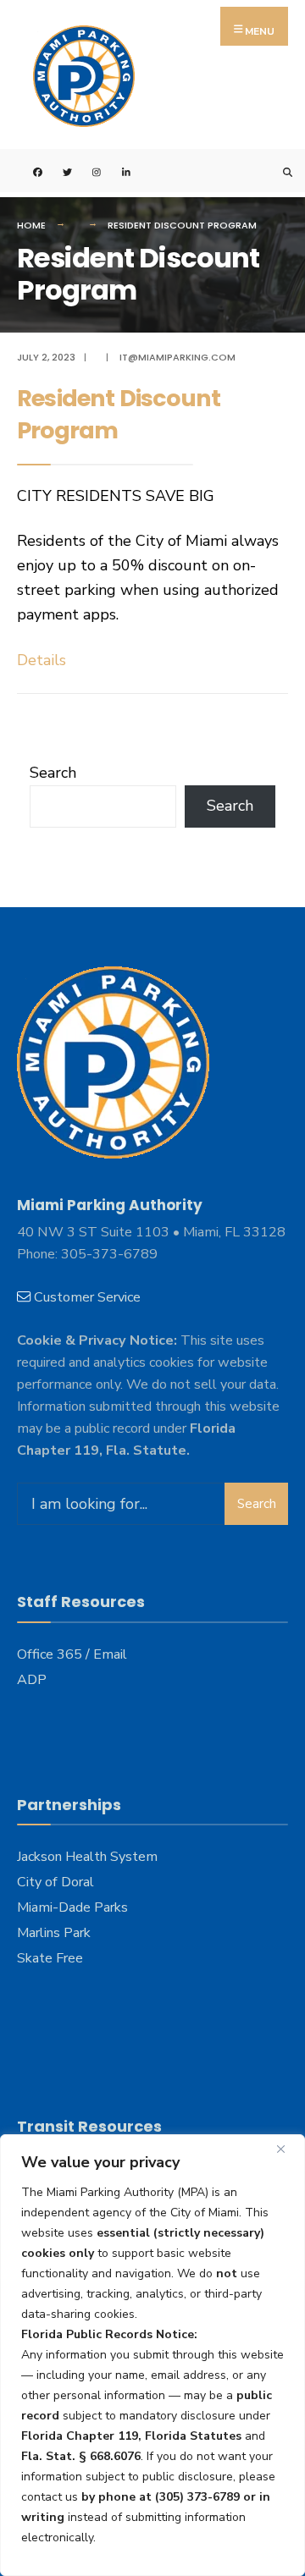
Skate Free (50, 1958)
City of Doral (55, 1882)
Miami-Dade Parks (72, 1907)
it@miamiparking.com (177, 357)
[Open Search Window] (277, 171)
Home (31, 225)
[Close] (287, 2149)
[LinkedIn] (116, 171)
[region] (152, 2355)
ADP (32, 1680)
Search (53, 773)
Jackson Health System (87, 1857)
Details (42, 660)
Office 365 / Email (72, 1654)
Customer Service (87, 1297)
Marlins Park (54, 1933)
